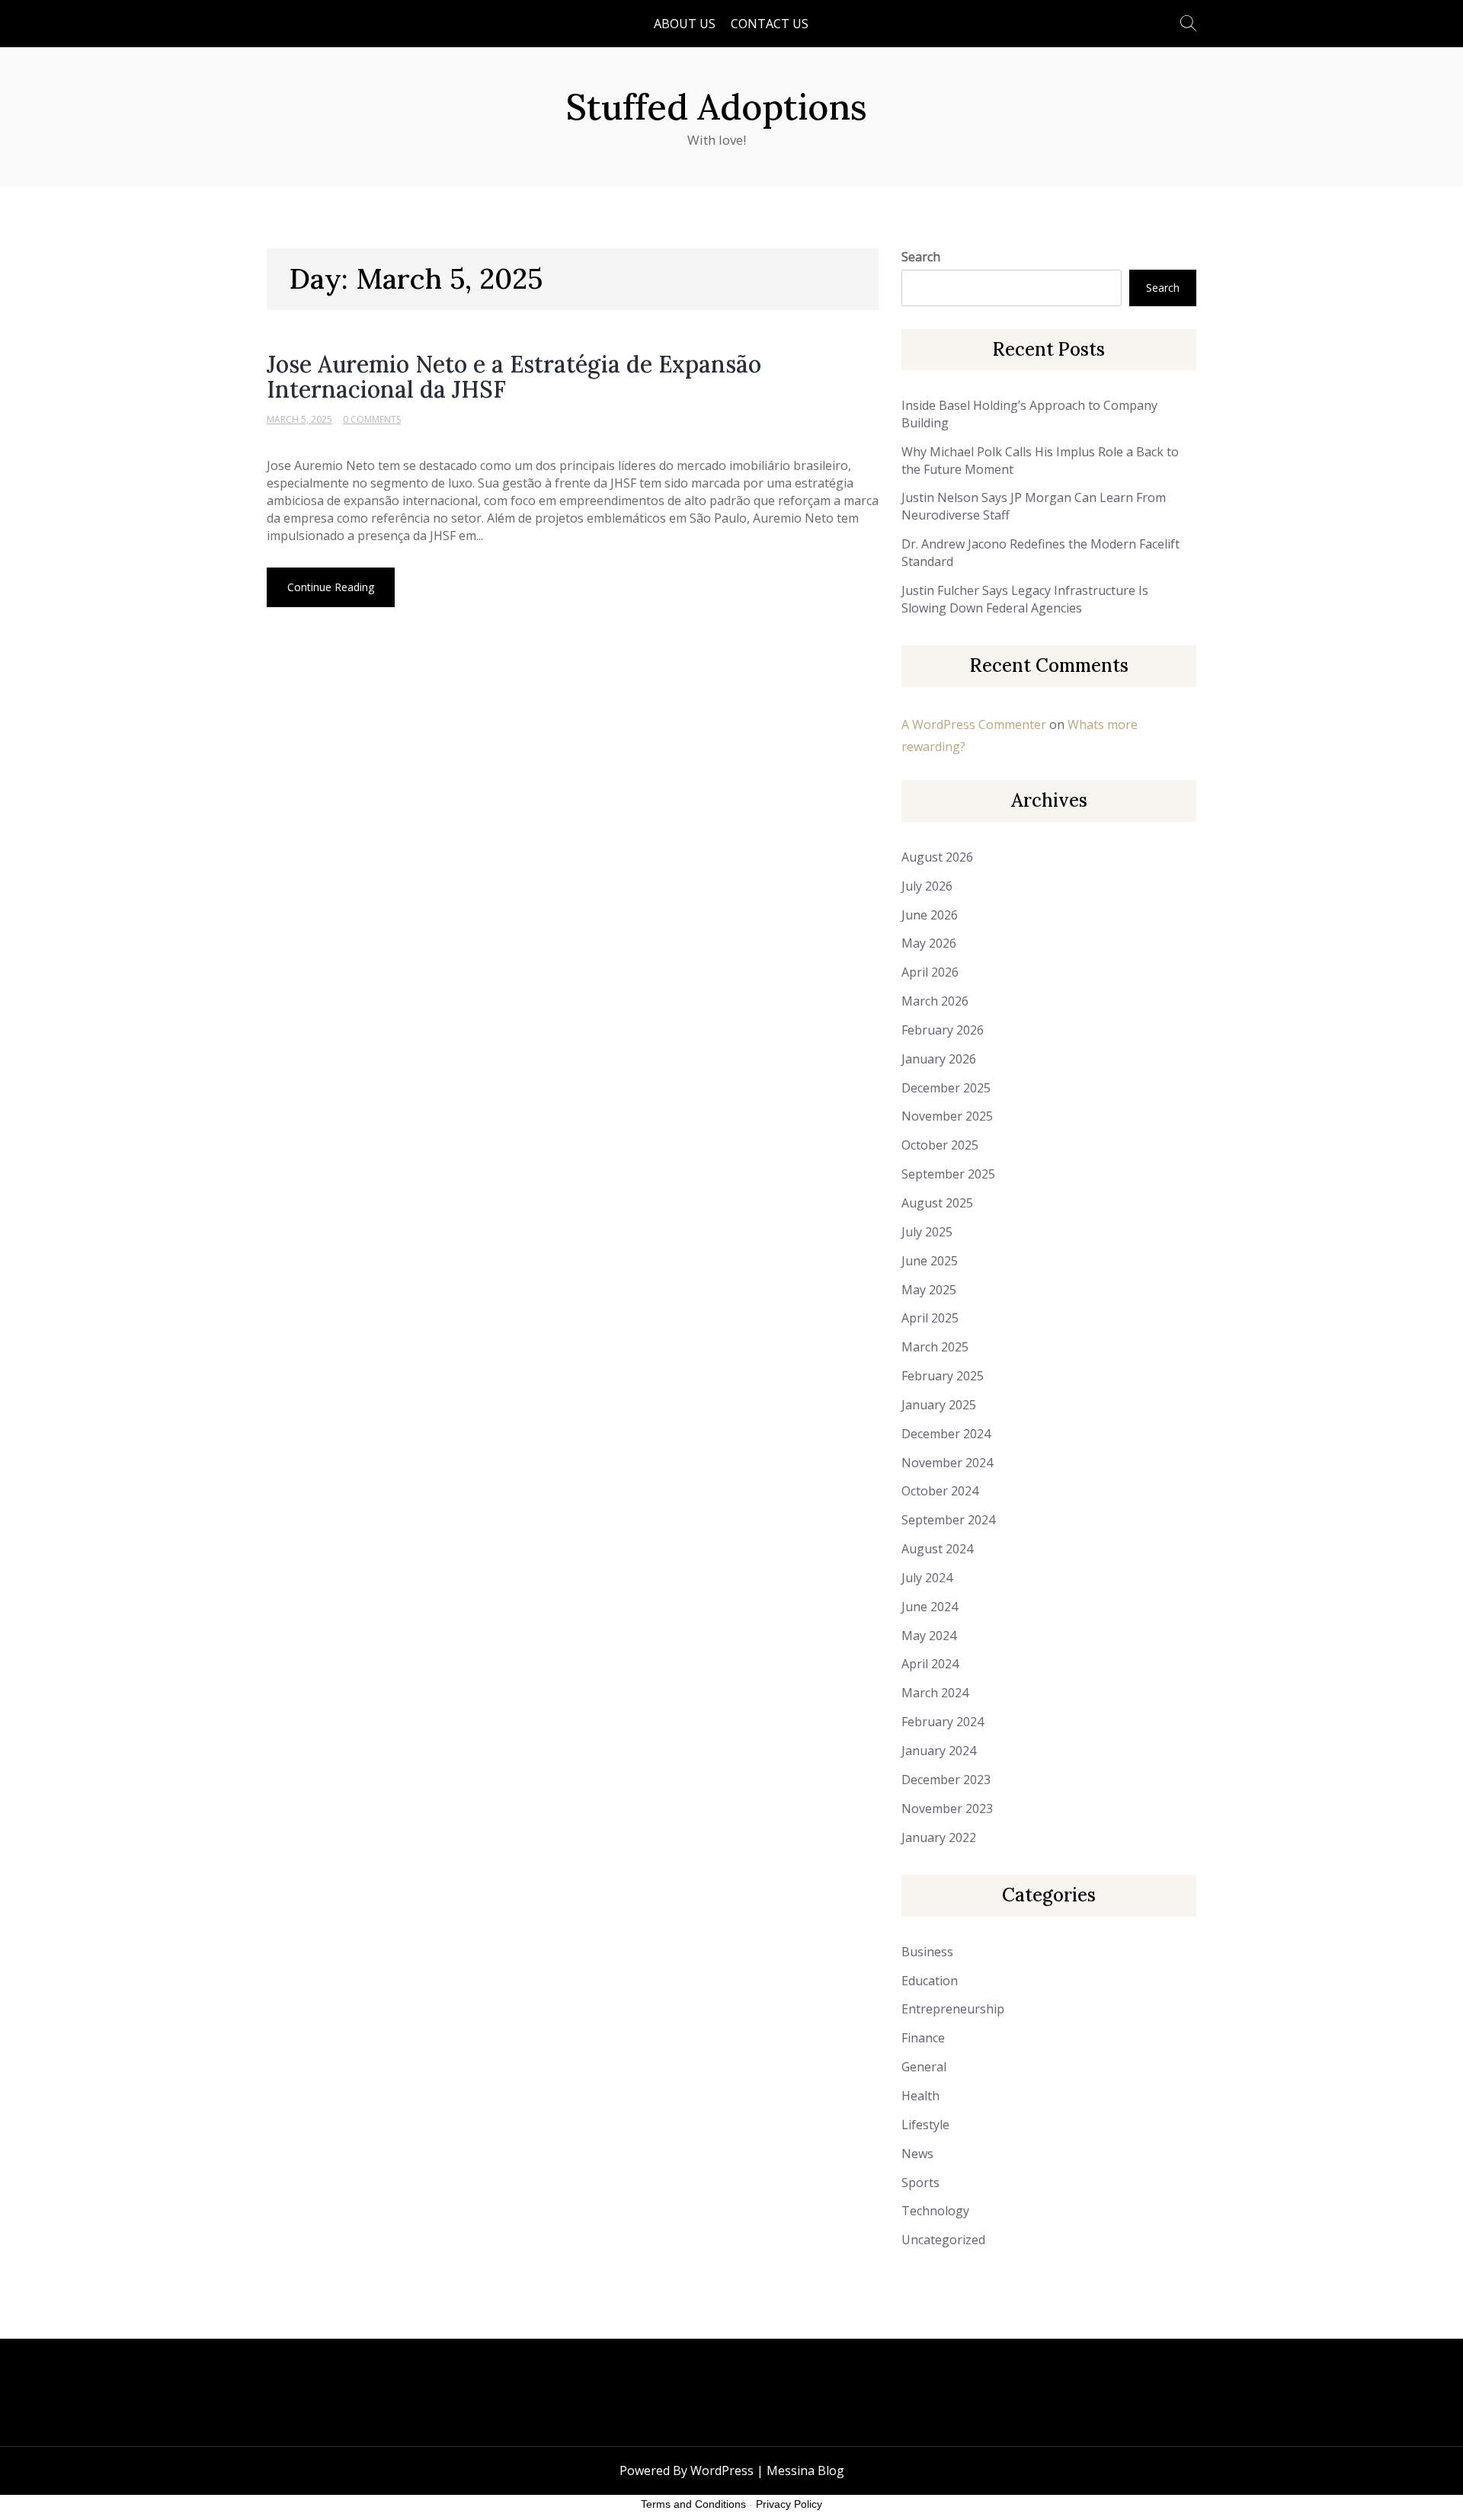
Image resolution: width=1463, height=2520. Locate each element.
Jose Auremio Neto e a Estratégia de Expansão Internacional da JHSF (514, 377)
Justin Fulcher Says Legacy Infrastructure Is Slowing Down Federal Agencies (1025, 599)
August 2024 (937, 1549)
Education (930, 1981)
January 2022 (939, 1837)
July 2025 (927, 1232)
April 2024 (930, 1664)
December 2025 (946, 1088)
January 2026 (939, 1059)
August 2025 (937, 1203)
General (924, 2067)
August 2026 (937, 857)
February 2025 (943, 1376)
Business (927, 1952)
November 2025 (947, 1116)
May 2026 (929, 943)
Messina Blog (805, 2470)
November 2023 (947, 1808)
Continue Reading (331, 587)
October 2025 (940, 1145)
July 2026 (927, 886)
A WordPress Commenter (974, 724)
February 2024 (943, 1722)
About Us (685, 24)
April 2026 (930, 972)
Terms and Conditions (693, 2504)
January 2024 (939, 1751)
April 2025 (930, 1318)
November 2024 (947, 1463)
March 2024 (935, 1693)
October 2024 (940, 1491)
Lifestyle (925, 2125)
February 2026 (943, 1030)
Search (921, 257)
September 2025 (948, 1174)
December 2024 (946, 1434)
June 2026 (930, 915)
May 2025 (929, 1290)
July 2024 (927, 1578)
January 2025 (939, 1405)
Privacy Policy (789, 2504)
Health (920, 2096)
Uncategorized (943, 2240)
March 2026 (935, 1001)
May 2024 (929, 1636)
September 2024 (948, 1520)
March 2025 (935, 1347)
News (917, 2154)
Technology (935, 2211)
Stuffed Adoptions (716, 107)
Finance (923, 2038)
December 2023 (946, 1780)
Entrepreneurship (953, 2009)
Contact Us (770, 24)
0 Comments (372, 419)
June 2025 (930, 1261)
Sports (920, 2183)
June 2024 (930, 1607)
